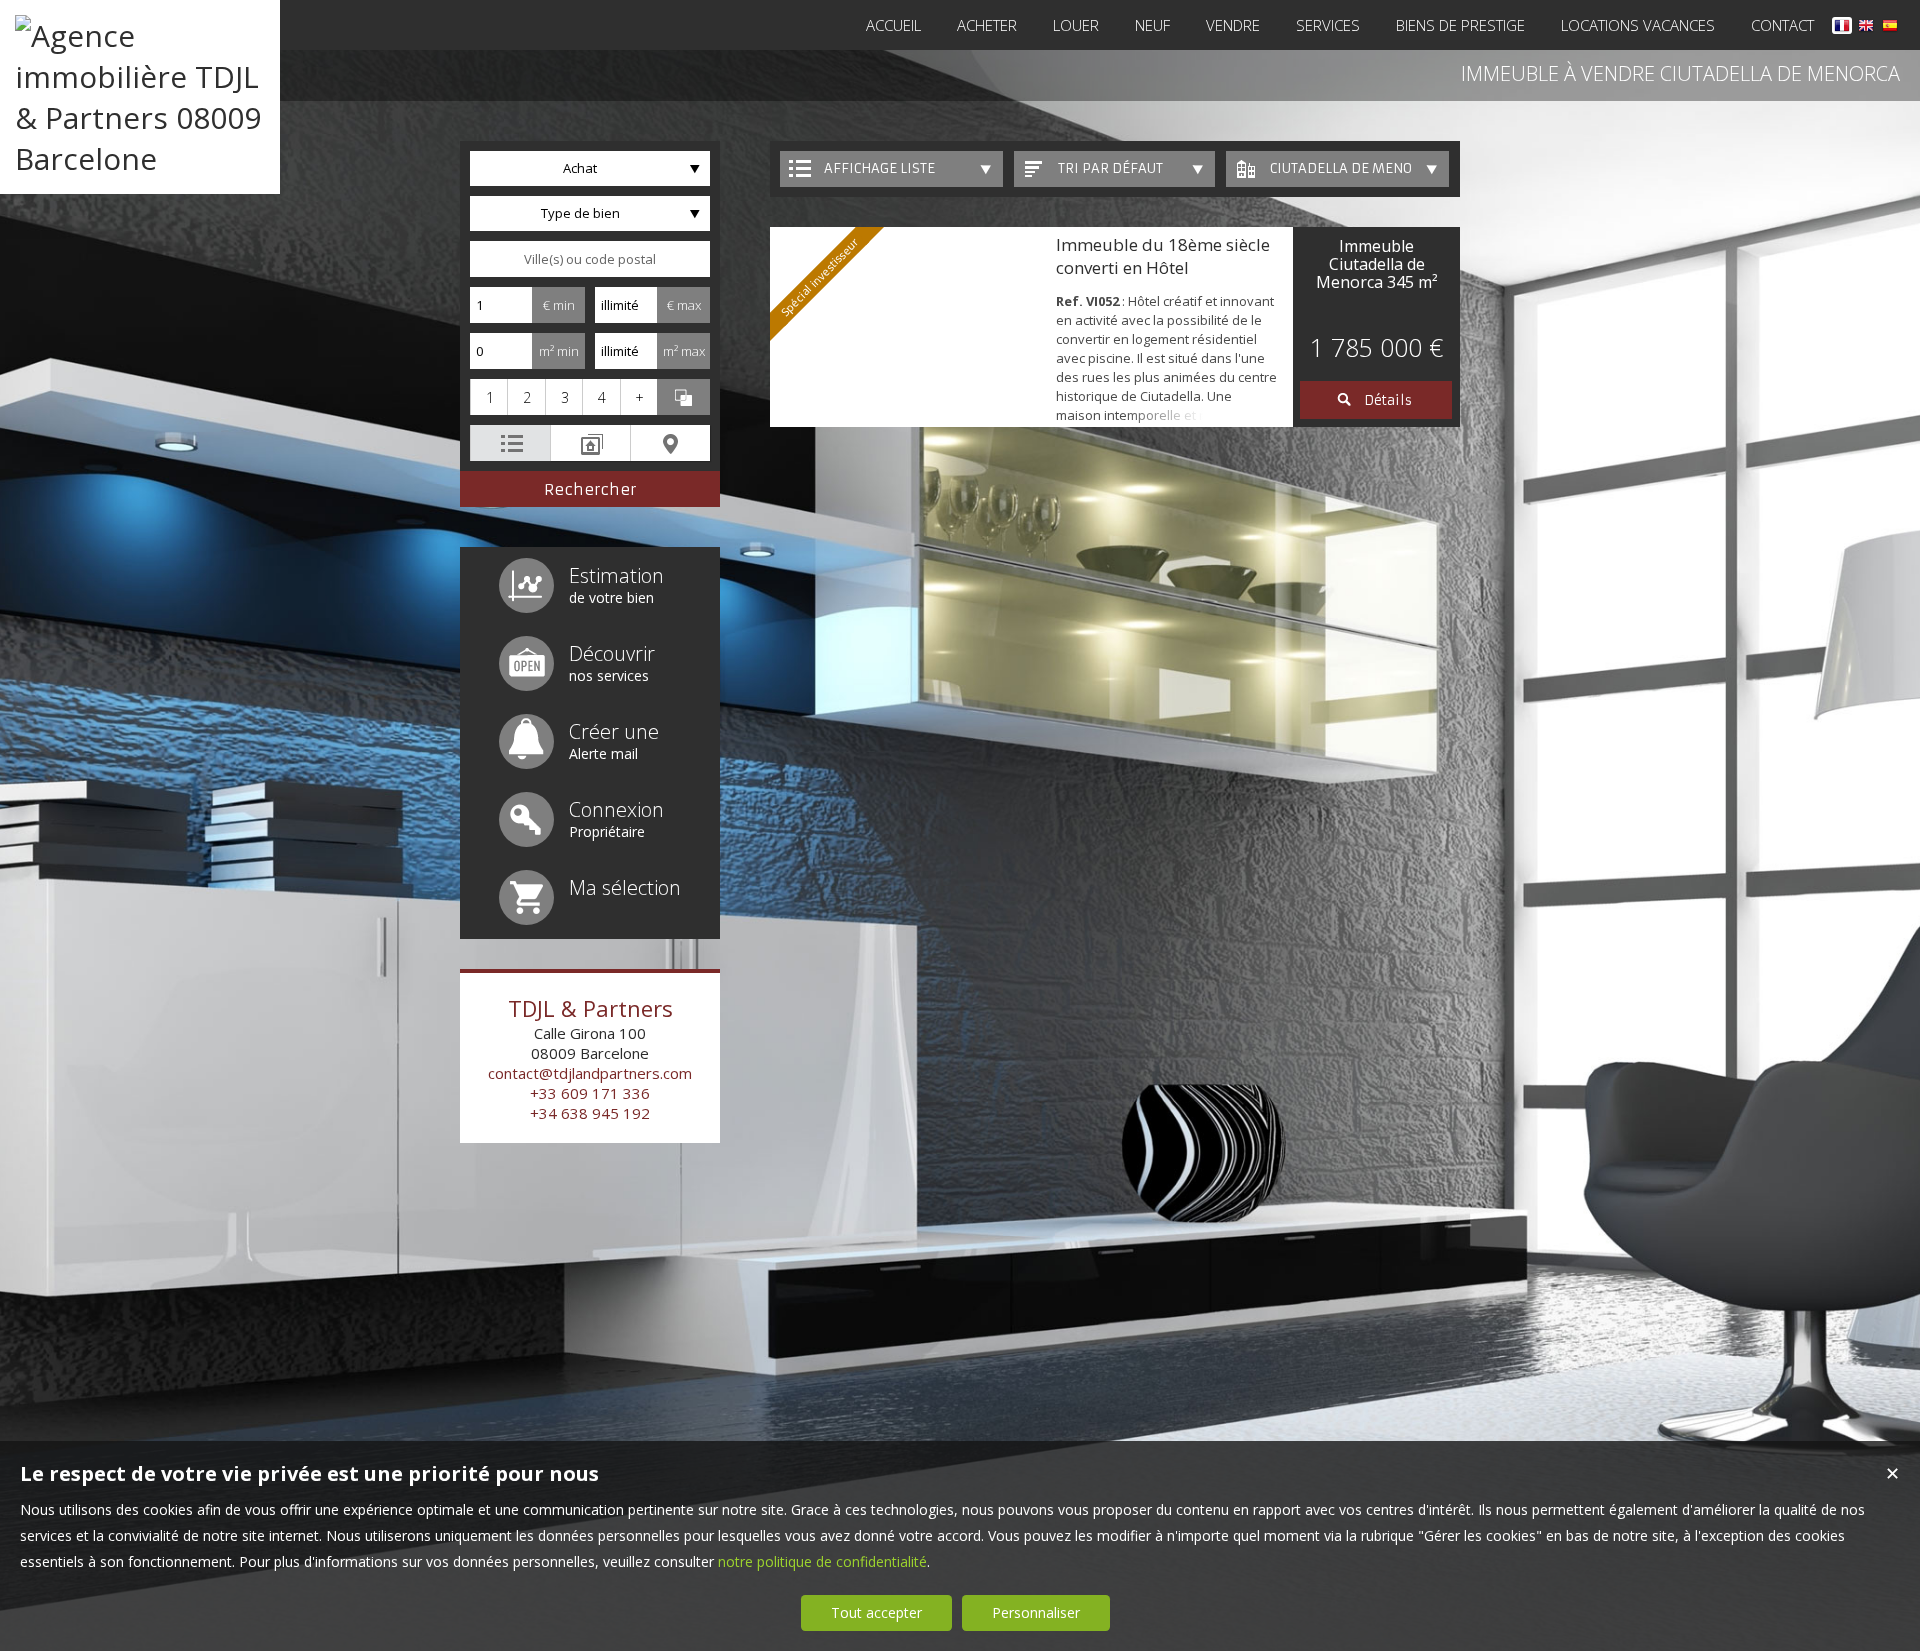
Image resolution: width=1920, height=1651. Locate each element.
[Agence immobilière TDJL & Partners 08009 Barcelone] (140, 158)
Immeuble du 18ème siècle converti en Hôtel (1163, 256)
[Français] (1842, 28)
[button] (488, 397)
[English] (1866, 28)
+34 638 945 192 (590, 1113)
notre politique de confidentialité (822, 1561)
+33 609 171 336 (590, 1093)
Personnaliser (1036, 1612)
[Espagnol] (1890, 28)
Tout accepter (876, 1612)
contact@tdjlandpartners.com (590, 1073)
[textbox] (590, 259)
